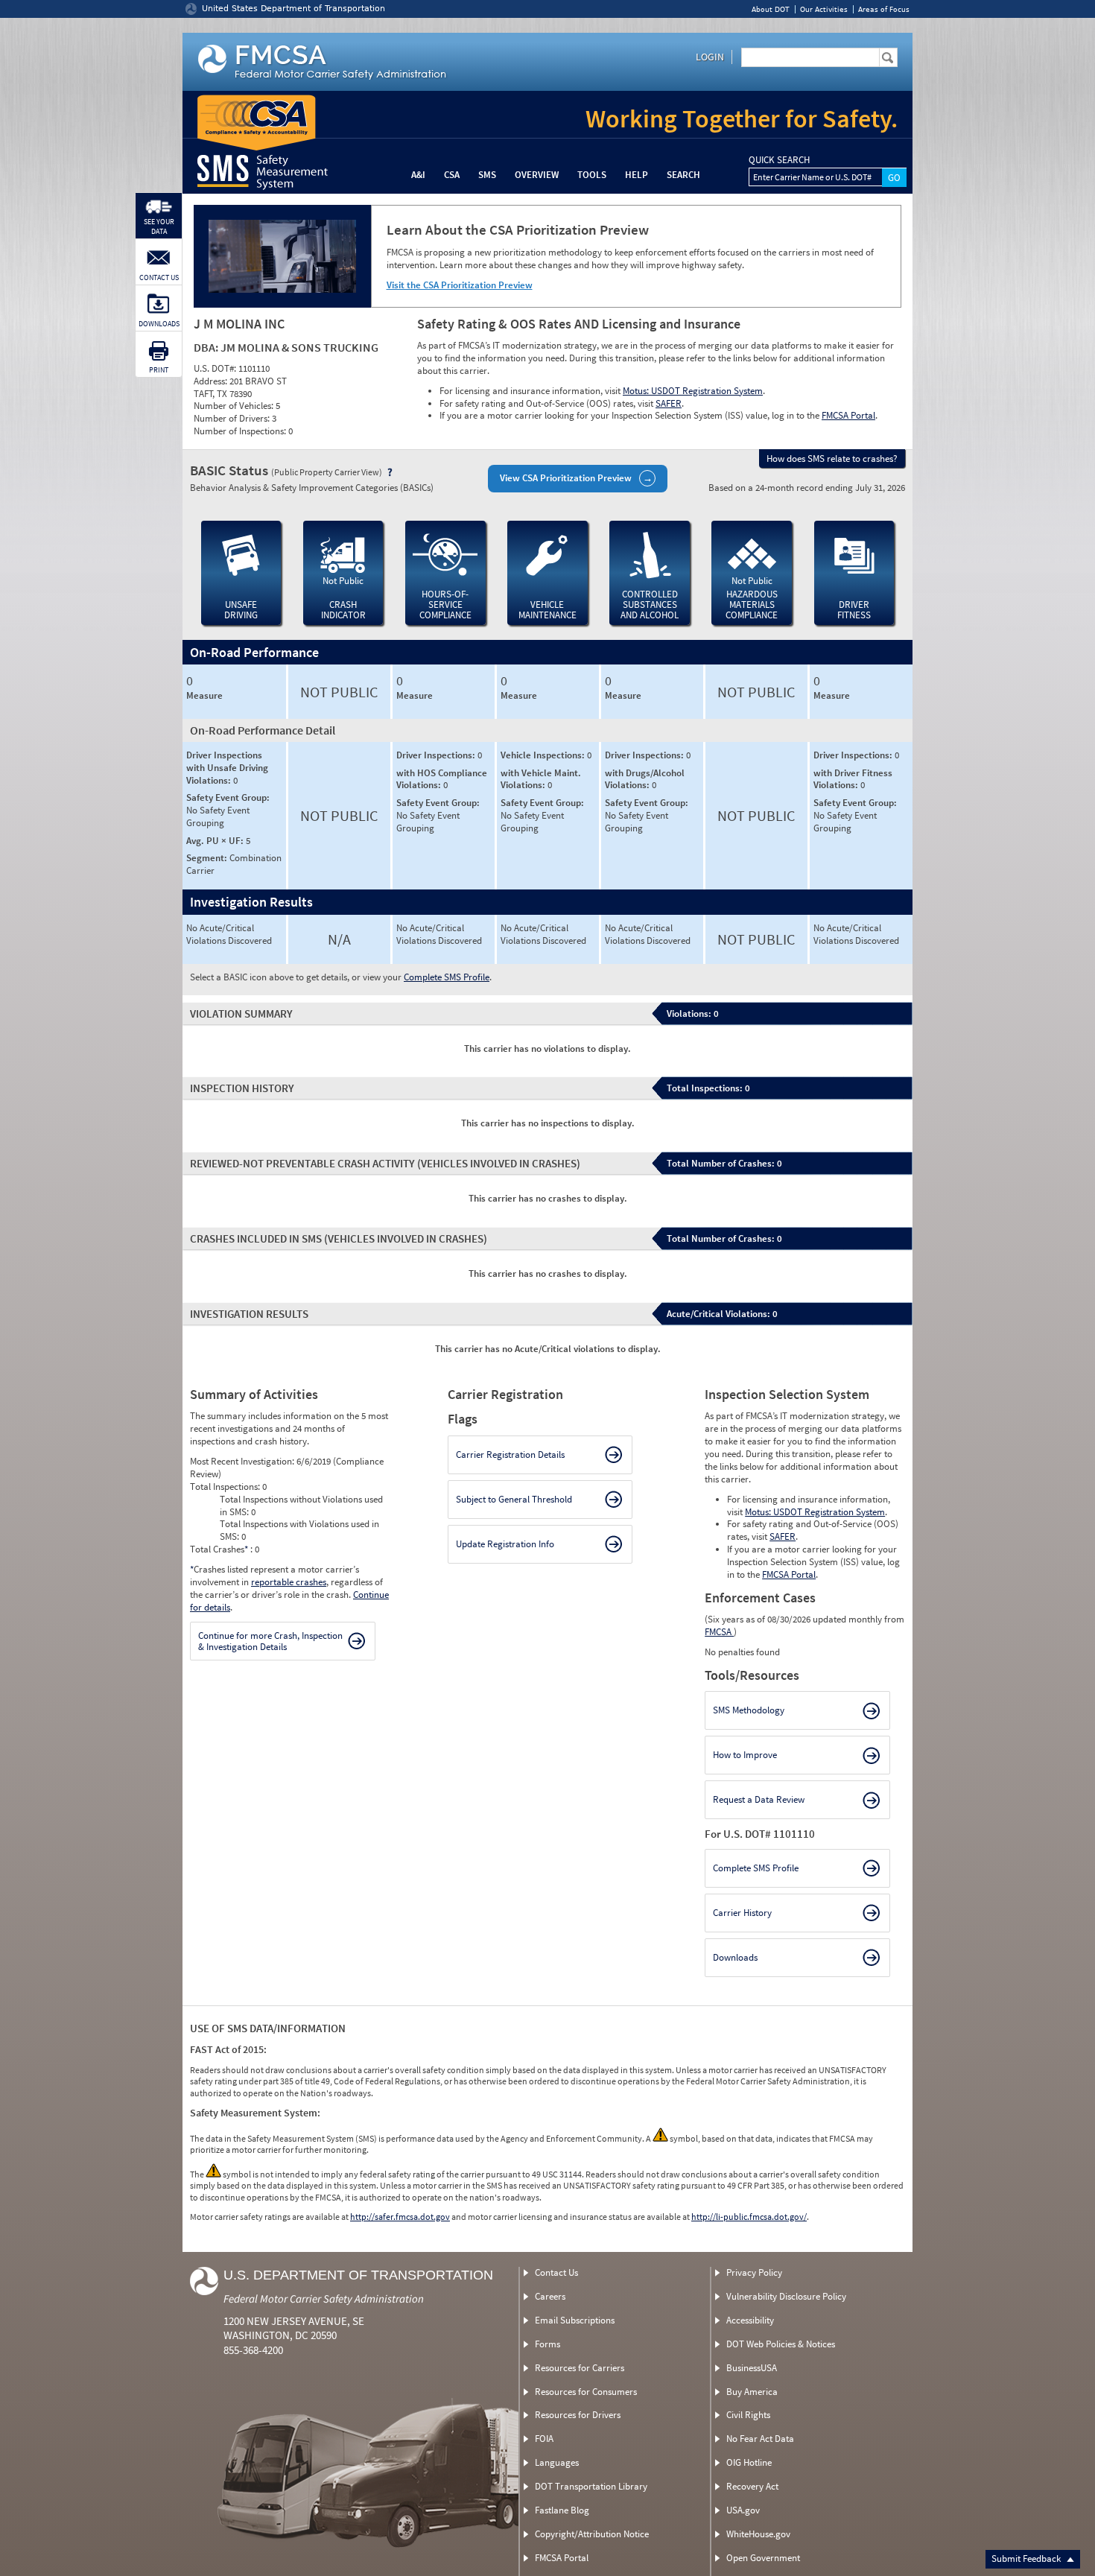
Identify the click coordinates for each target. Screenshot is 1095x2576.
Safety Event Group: (228, 797)
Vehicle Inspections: (544, 755)
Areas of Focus (884, 9)
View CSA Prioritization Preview (566, 478)
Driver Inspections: (437, 755)
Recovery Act (752, 2486)
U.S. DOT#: (216, 368)
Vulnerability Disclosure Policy (786, 2296)
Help (637, 175)
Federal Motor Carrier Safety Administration (324, 2299)
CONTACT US (159, 277)
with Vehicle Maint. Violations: (541, 779)
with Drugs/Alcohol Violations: (645, 779)
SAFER (669, 403)
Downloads (735, 1957)
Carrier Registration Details (510, 1454)
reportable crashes (289, 1582)
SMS (487, 175)
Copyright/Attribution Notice (592, 2534)
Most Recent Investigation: (243, 1461)
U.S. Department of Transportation (358, 2275)
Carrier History (742, 1913)
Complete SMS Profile (447, 977)
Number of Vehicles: (235, 406)
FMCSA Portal (848, 415)
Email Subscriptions (575, 2320)
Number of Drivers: (233, 418)
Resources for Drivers (578, 2415)
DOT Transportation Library (591, 2486)
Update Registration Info (505, 1544)
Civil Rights (748, 2415)
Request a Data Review (759, 1799)
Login (710, 57)
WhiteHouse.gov (758, 2534)
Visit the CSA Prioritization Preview (460, 285)
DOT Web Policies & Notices (781, 2344)
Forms (547, 2344)
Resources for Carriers (580, 2368)
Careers (550, 2296)
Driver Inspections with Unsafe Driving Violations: (227, 768)
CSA (452, 175)
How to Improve (745, 1755)
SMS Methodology (749, 1710)
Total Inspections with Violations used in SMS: (299, 1530)
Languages (557, 2462)
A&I (418, 175)
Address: (212, 381)
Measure (204, 696)
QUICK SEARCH (779, 160)
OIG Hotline (749, 2462)
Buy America (752, 2392)
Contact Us (556, 2272)
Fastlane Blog (562, 2510)
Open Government (763, 2558)
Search (683, 175)
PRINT (159, 370)
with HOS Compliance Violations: (442, 779)
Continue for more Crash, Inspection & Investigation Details (270, 1641)
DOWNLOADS (159, 324)
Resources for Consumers (586, 2392)
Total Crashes (219, 1549)
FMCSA (719, 1632)
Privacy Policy (754, 2272)
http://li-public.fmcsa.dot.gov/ (749, 2217)
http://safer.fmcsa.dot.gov (400, 2217)
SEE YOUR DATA (159, 226)
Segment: (208, 858)
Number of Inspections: (241, 431)
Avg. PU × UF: (216, 841)
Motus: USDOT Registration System (693, 391)
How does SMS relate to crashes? (832, 459)
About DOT (771, 9)
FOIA (544, 2439)
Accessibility (750, 2320)
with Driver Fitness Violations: (853, 779)
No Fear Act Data (760, 2439)
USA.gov (743, 2510)
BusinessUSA (752, 2368)
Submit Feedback (1027, 2558)
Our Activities (824, 9)
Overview (537, 175)
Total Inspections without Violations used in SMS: (301, 1506)
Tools (592, 175)
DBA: (207, 347)
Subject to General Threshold (514, 1499)
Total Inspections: (226, 1487)
